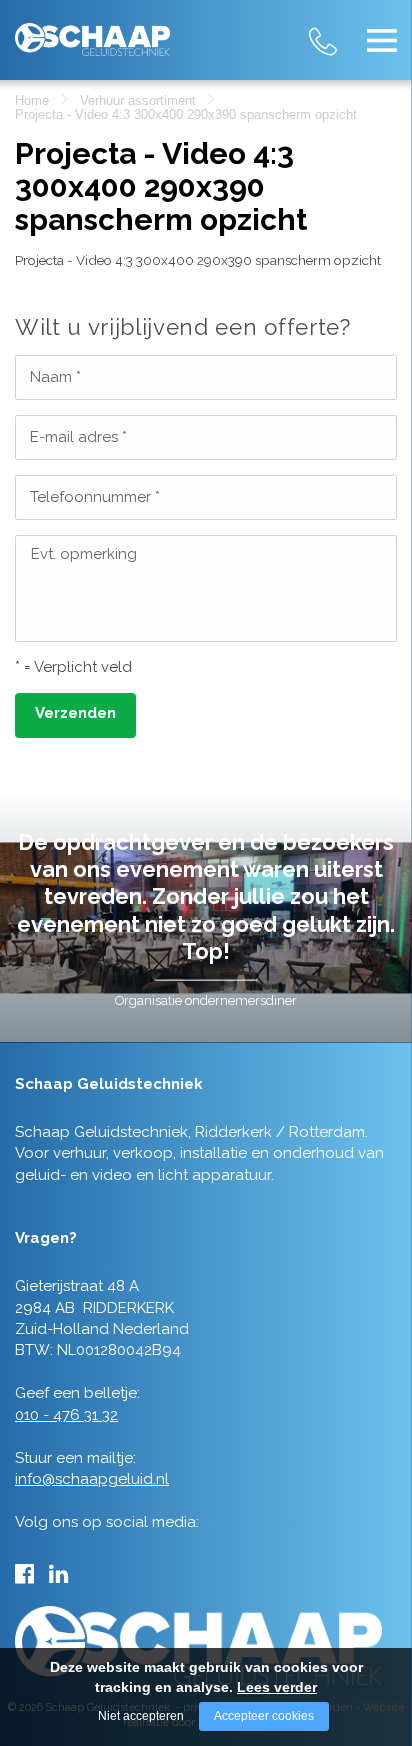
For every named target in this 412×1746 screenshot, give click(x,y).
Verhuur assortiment (138, 100)
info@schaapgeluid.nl (92, 1479)
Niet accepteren (141, 1716)
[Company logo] (92, 31)
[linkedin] (58, 1574)
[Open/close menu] (382, 40)
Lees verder (277, 1687)
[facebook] (24, 1574)
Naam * (55, 377)
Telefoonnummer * (95, 497)
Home (32, 100)
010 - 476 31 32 (342, 29)
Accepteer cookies (264, 1716)
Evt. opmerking (84, 554)
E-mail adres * (78, 437)
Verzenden (75, 713)
